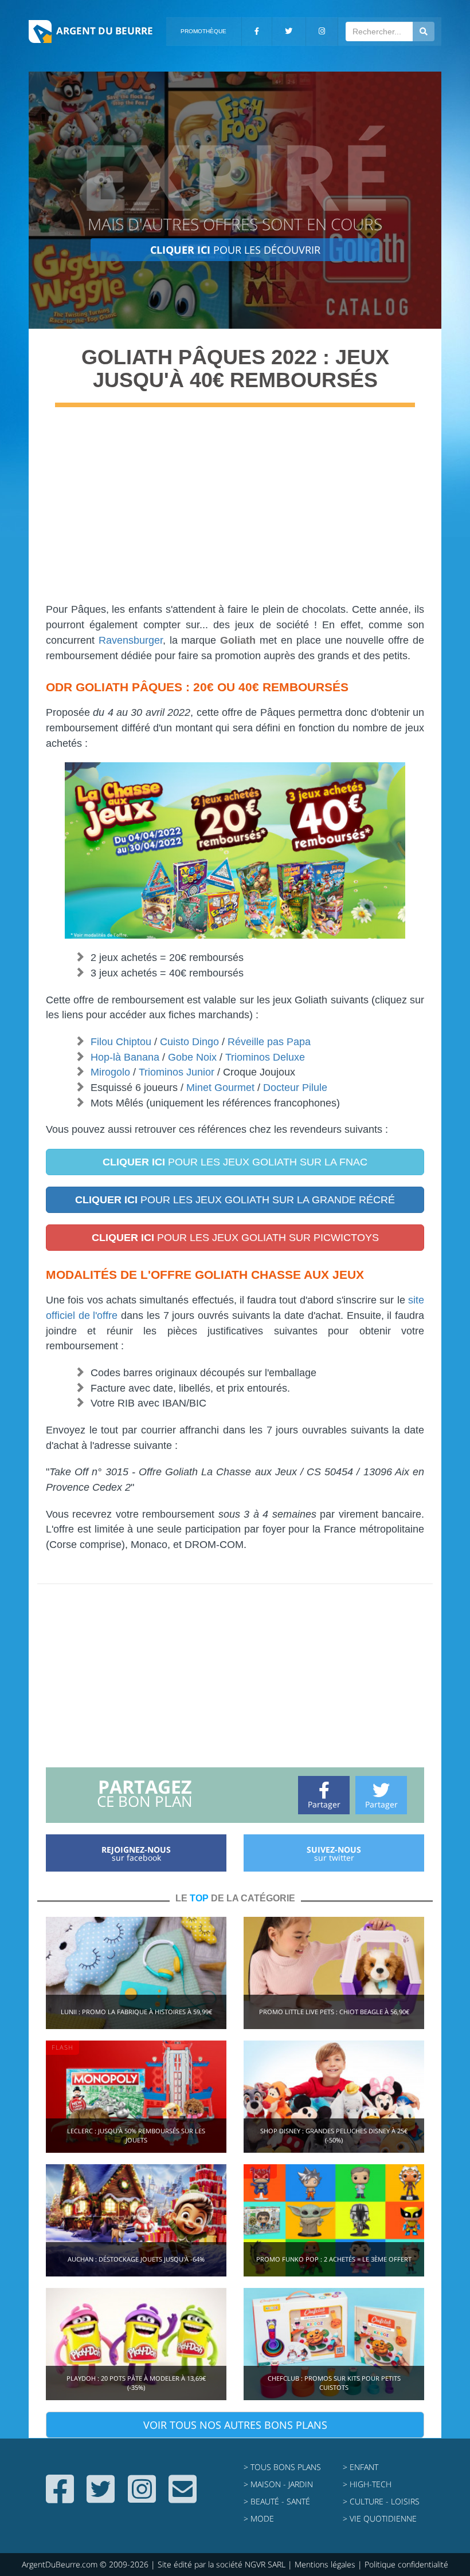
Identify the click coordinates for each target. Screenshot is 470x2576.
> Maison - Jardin (278, 2484)
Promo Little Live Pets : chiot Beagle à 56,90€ (334, 2012)
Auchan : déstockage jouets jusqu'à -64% (136, 2259)
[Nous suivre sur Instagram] (142, 2498)
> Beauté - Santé (277, 2501)
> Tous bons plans (282, 2467)
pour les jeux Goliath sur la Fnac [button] (235, 1162)
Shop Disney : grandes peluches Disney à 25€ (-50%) (334, 2135)
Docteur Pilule (295, 1088)
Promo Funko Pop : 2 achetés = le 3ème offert (334, 2259)
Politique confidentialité (406, 2564)
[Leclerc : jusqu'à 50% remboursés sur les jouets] (136, 2096)
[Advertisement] (235, 510)
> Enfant (361, 2467)
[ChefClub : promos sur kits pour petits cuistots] (334, 2343)
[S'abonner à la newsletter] (183, 2498)
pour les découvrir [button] (235, 250)
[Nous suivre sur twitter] (101, 2498)
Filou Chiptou (121, 1042)
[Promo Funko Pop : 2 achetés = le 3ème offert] (334, 2219)
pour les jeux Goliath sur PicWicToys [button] (235, 1238)
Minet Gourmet (220, 1088)
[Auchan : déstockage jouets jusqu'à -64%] (136, 2219)
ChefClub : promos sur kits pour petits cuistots (334, 2383)
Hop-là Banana (125, 1057)
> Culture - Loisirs (381, 2501)
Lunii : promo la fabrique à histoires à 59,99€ (136, 2012)
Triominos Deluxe (265, 1057)
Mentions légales (325, 2564)
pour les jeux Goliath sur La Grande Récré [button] (235, 1200)
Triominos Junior (177, 1072)
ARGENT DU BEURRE (105, 31)
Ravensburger (131, 640)
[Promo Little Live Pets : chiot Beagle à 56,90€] (334, 1972)
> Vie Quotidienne (380, 2518)
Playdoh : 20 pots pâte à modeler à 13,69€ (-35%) (136, 2383)
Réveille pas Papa (269, 1042)
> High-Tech (367, 2484)
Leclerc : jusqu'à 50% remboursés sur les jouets (136, 2135)
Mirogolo (110, 1072)
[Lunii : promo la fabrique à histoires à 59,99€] (136, 1972)
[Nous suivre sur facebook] (60, 2498)
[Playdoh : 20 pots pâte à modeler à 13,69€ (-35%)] (136, 2343)
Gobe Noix (192, 1057)
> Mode (259, 2518)
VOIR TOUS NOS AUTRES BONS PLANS (235, 2425)
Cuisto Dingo (189, 1042)
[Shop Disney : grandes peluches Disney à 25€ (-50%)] (334, 2096)
